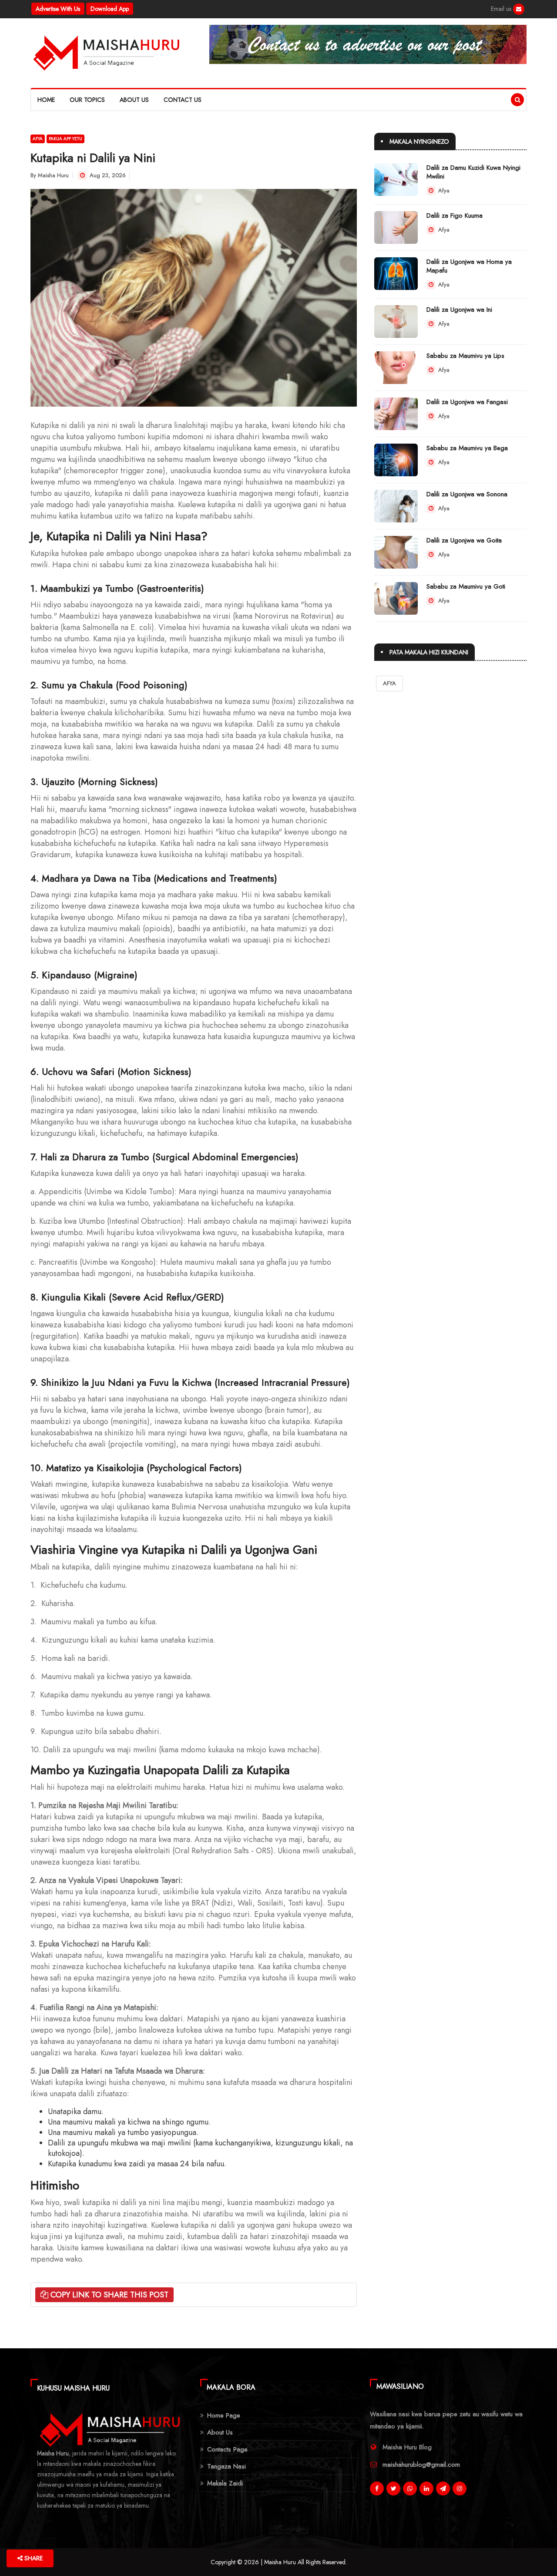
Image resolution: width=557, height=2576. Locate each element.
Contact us (183, 100)
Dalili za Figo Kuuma (455, 216)
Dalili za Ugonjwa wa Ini (459, 310)
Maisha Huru (53, 175)
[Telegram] (443, 2488)
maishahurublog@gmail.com (421, 2465)
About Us (134, 100)
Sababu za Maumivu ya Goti (466, 586)
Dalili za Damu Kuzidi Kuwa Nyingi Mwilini (473, 172)
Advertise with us (58, 9)
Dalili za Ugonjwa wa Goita (464, 540)
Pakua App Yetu (65, 139)
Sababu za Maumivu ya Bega (467, 448)
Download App (110, 9)
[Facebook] (519, 9)
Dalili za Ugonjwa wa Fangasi (467, 402)
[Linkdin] (426, 2488)
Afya (38, 139)
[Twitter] (393, 2488)
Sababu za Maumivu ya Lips (465, 356)
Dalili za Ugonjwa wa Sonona (467, 494)
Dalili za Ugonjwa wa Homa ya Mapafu (469, 266)
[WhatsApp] (410, 2488)
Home (46, 100)
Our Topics (87, 100)
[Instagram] (460, 2488)
